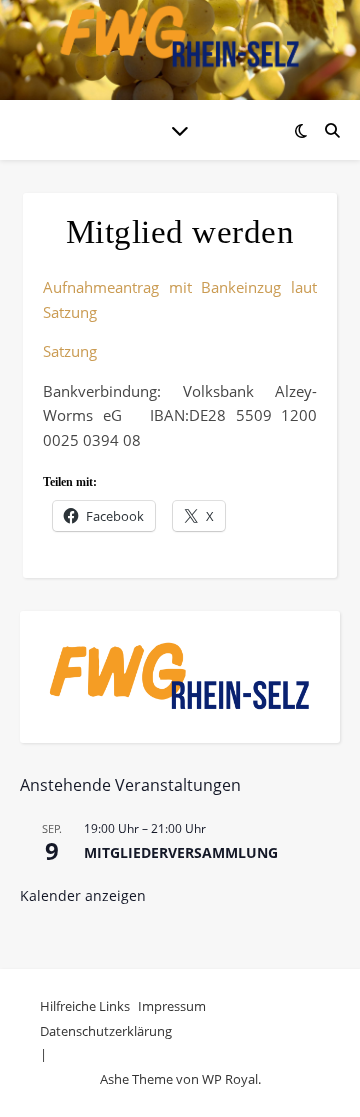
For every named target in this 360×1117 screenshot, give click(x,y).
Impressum (172, 1006)
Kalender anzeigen (83, 895)
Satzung (70, 351)
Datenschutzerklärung (106, 1031)
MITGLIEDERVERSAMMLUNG (181, 852)
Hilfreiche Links (85, 1006)
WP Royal (230, 1079)
